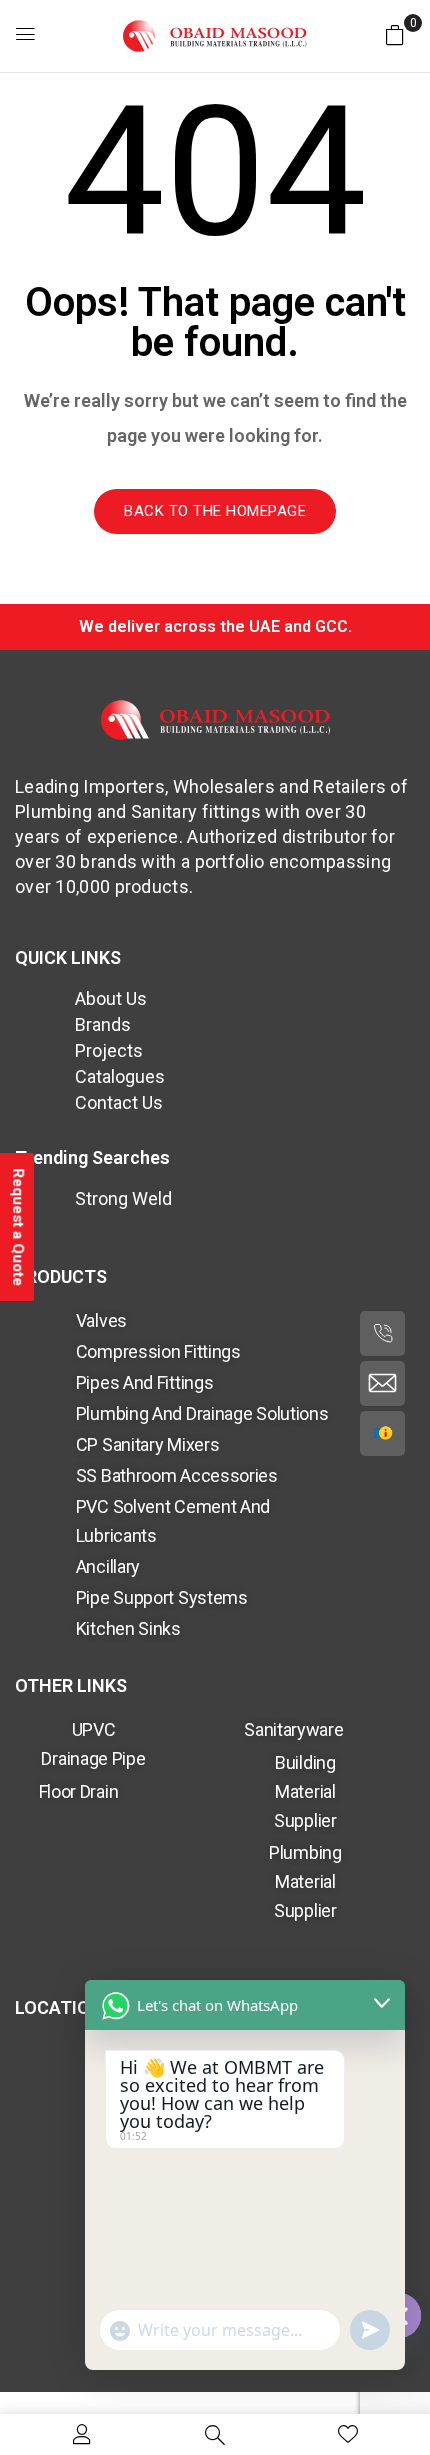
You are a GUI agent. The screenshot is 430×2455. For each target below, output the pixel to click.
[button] (395, 34)
